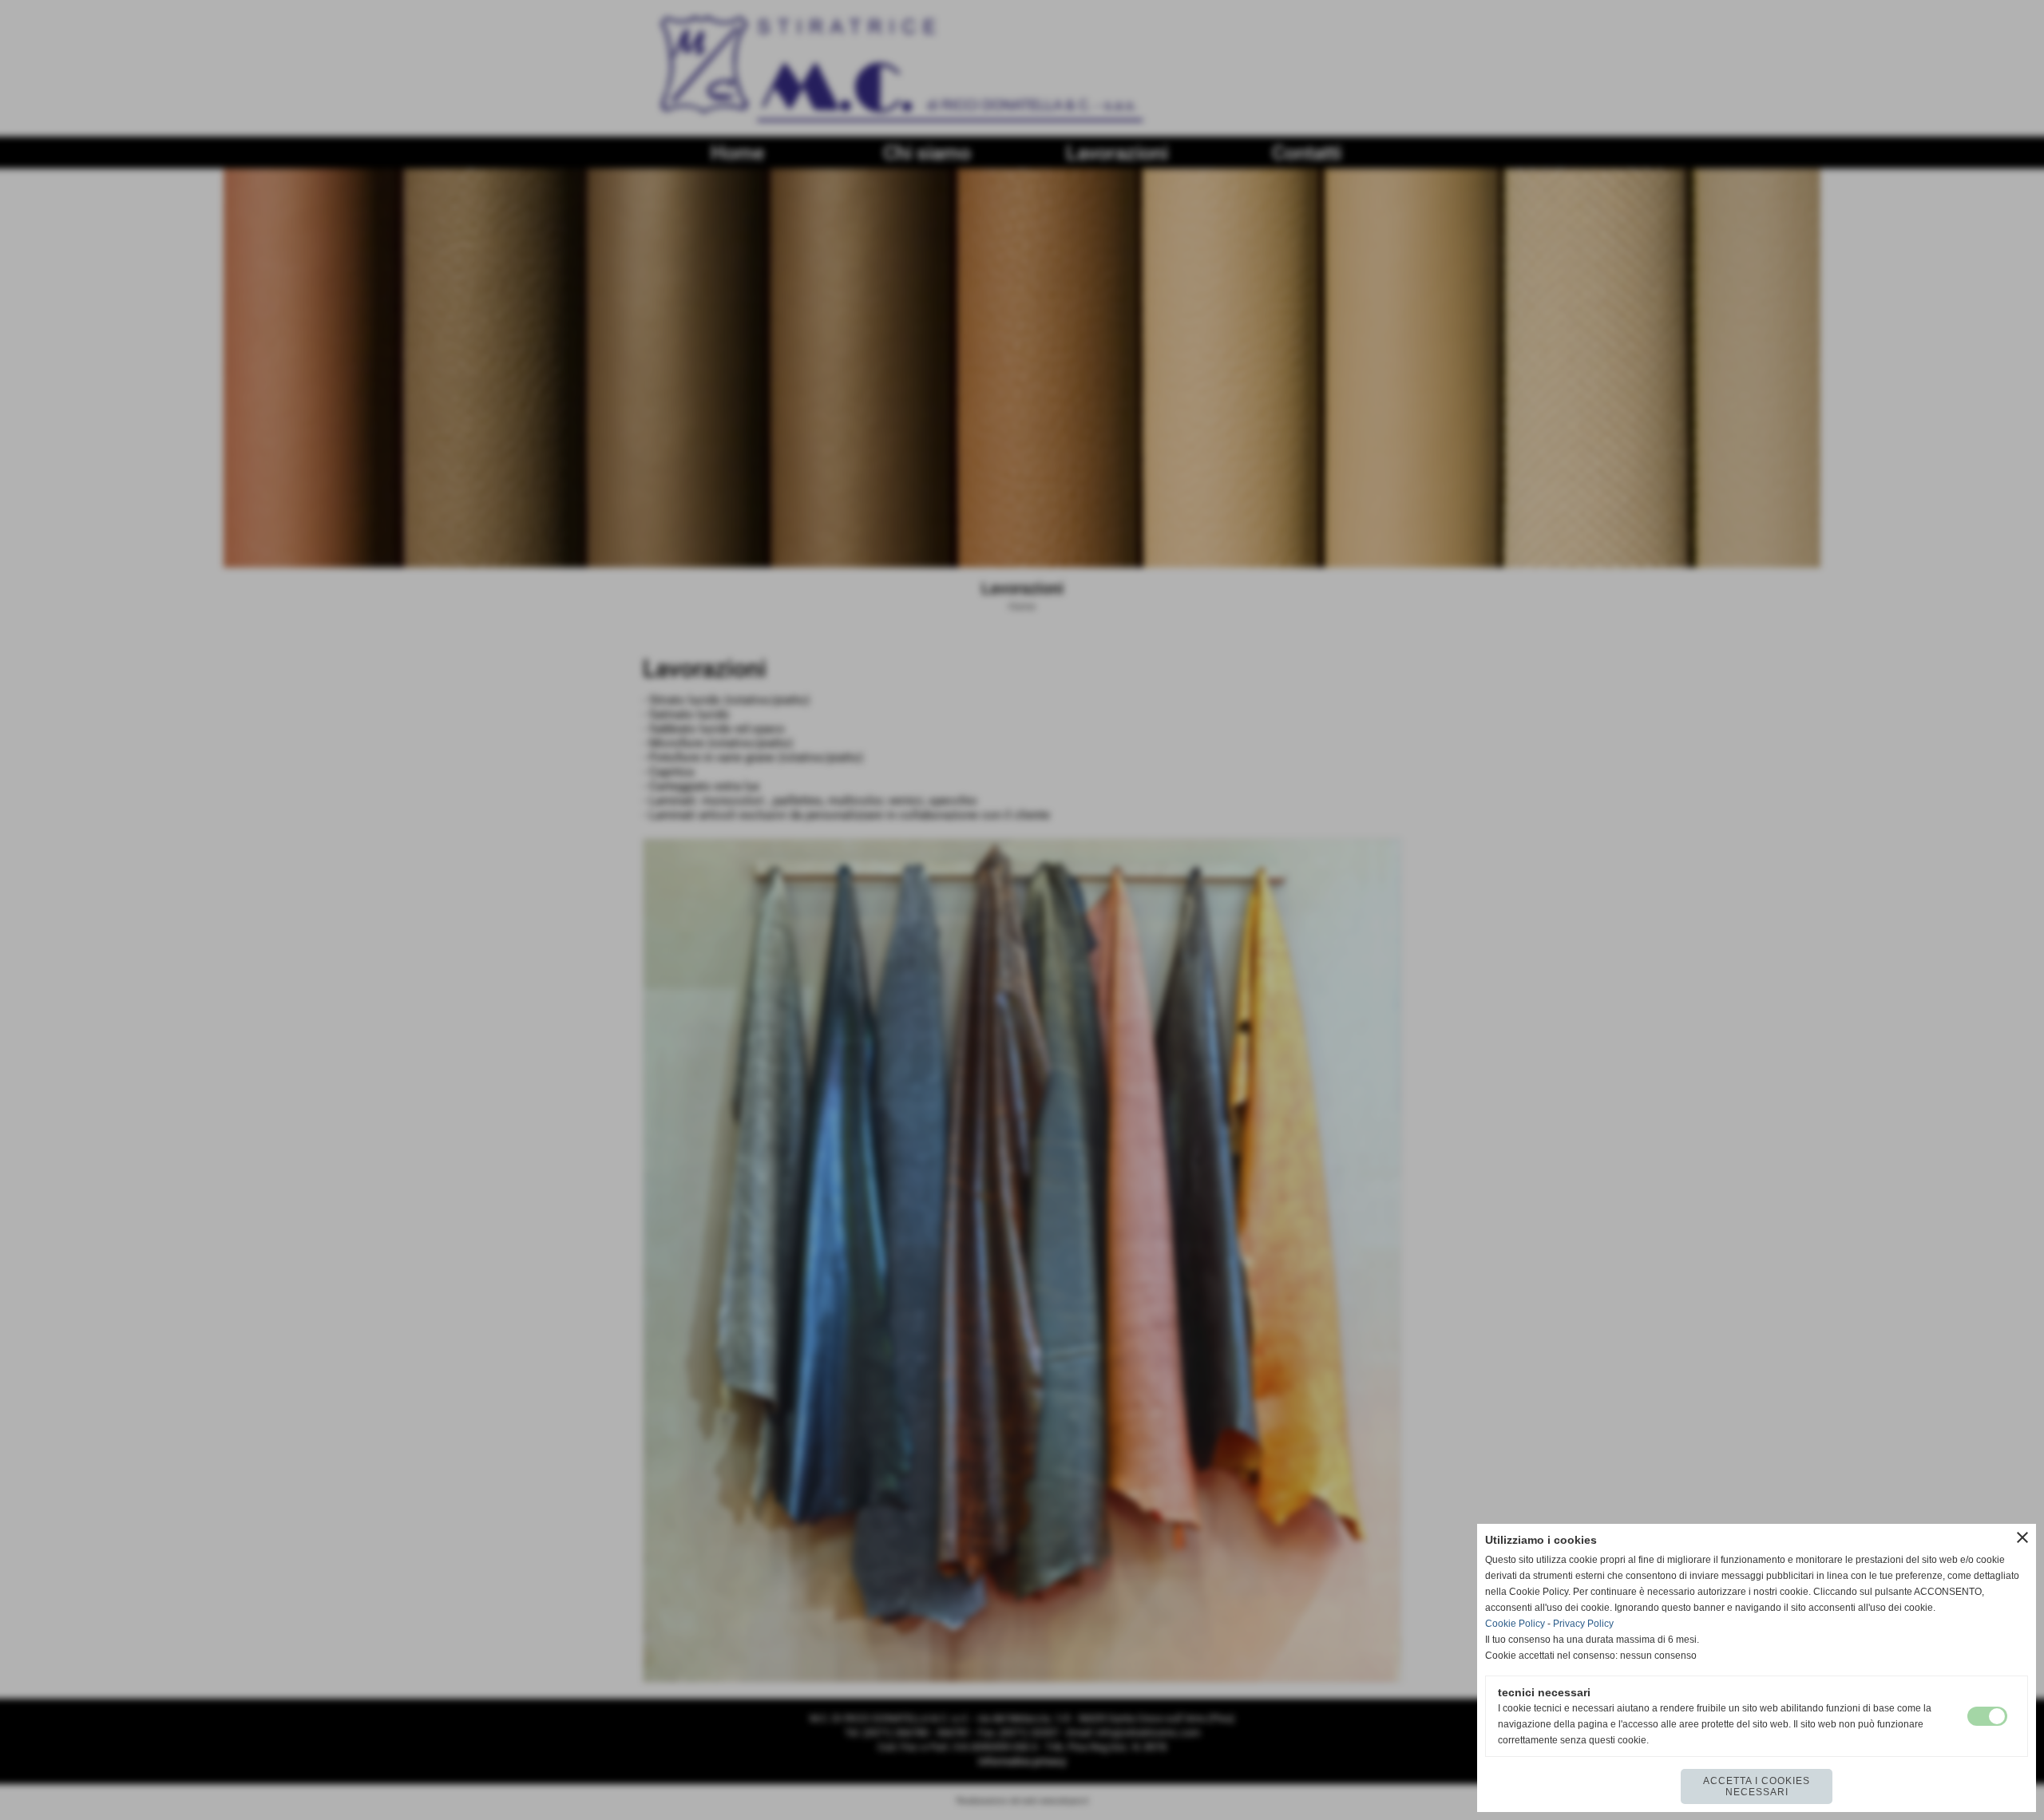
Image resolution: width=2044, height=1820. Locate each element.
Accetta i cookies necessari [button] (1757, 1786)
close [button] (2022, 1537)
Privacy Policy (1583, 1624)
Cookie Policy (1515, 1624)
